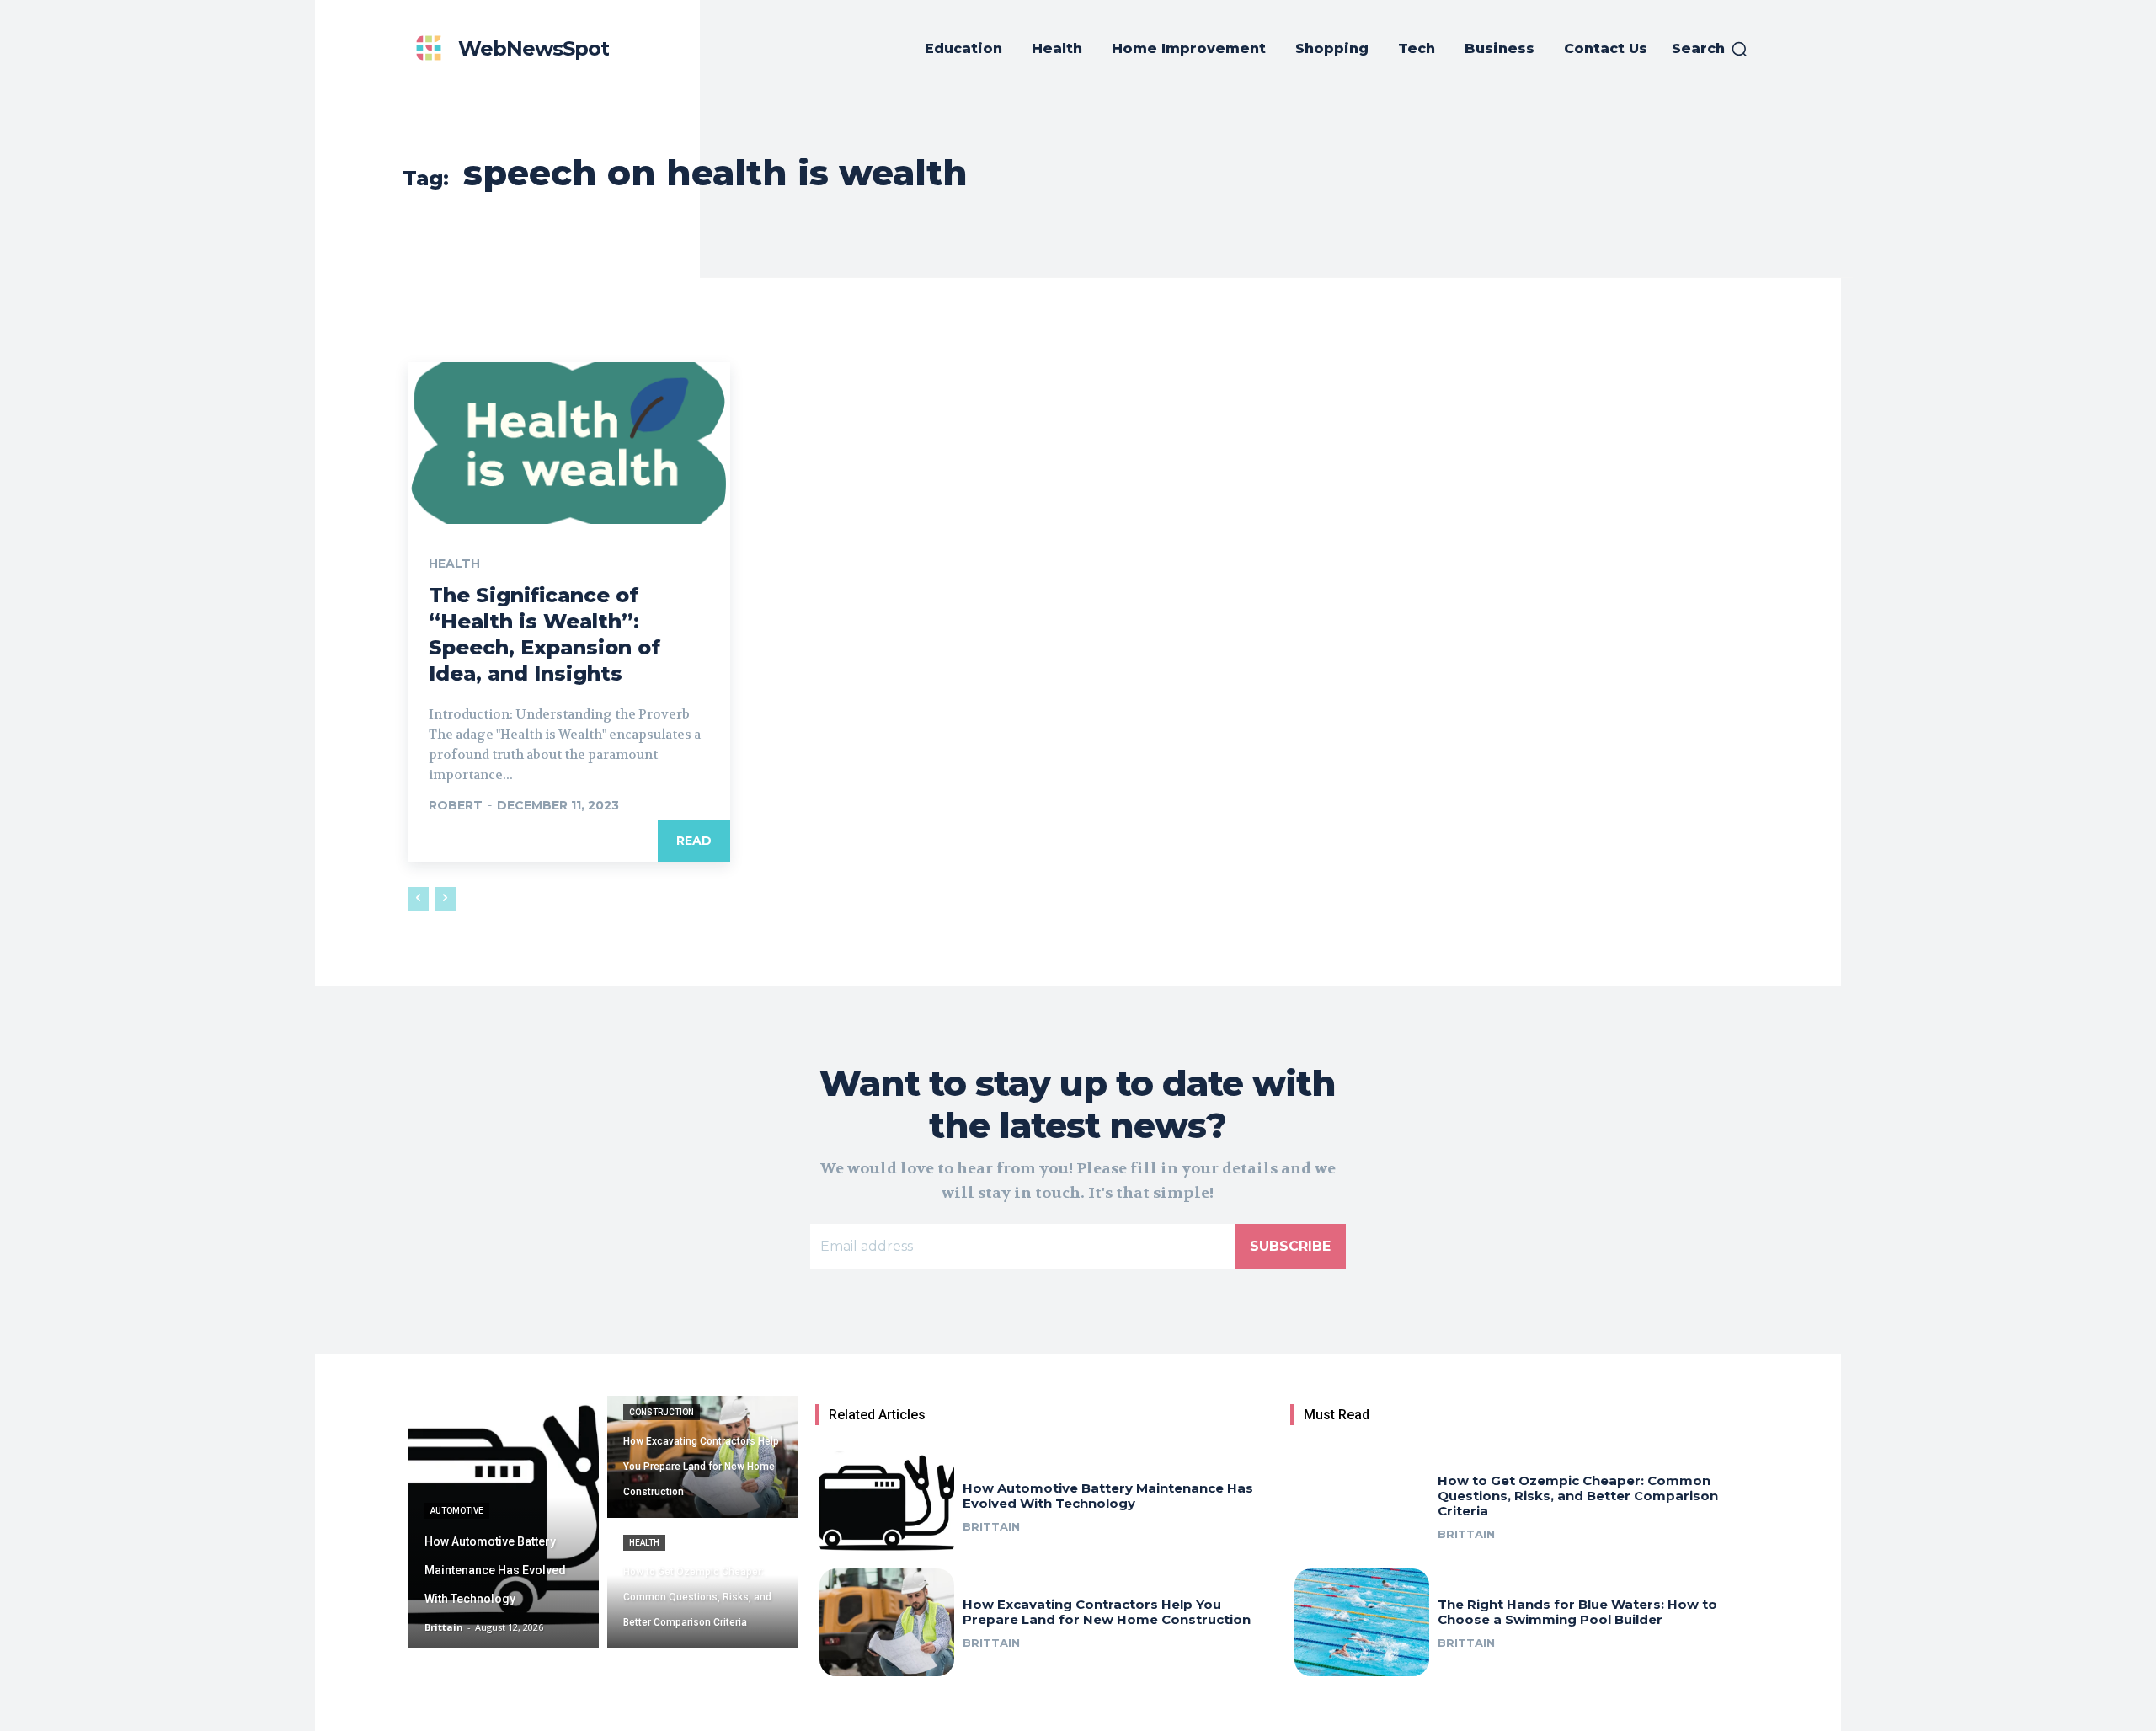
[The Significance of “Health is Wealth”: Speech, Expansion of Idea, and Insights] (569, 443)
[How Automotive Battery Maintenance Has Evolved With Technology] (503, 1522)
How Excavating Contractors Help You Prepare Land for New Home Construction (1107, 1612)
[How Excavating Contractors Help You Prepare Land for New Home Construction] (703, 1457)
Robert (456, 805)
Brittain (991, 1526)
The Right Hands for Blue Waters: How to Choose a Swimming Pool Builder (1577, 1612)
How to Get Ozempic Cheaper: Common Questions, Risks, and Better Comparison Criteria (1578, 1496)
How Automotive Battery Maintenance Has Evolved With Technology (1108, 1496)
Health (454, 564)
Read (694, 841)
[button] (1710, 49)
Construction (662, 1412)
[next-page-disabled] (445, 899)
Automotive (457, 1511)
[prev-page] (418, 899)
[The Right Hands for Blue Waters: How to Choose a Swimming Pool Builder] (1362, 1622)
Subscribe (1290, 1246)
